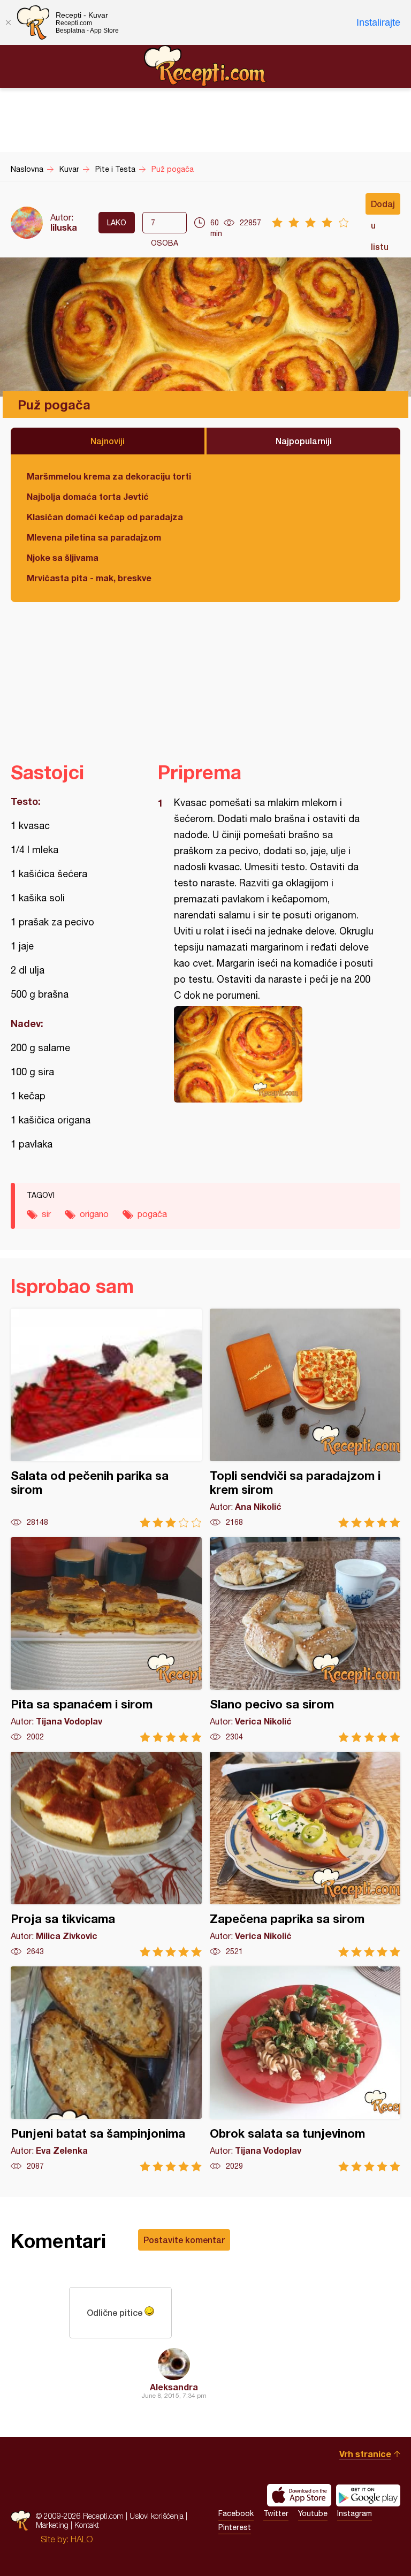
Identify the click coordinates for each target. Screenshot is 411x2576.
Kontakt (87, 2525)
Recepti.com (205, 66)
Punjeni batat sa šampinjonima (106, 2069)
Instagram (355, 2513)
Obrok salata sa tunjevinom (305, 2069)
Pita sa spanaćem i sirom (106, 1640)
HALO (82, 2539)
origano (94, 1214)
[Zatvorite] (8, 22)
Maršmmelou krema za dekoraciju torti (109, 476)
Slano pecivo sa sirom (305, 1640)
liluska (64, 227)
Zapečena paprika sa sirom (305, 1854)
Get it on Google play (368, 2495)
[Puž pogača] (274, 1054)
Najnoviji (108, 441)
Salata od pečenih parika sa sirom (106, 1418)
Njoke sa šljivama (63, 557)
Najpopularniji (304, 441)
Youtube (313, 2513)
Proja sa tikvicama (106, 1854)
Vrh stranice (365, 2454)
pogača (152, 1214)
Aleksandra (174, 2387)
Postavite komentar (184, 2240)
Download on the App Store (299, 2495)
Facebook (236, 2513)
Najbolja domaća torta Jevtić (88, 496)
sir (46, 1214)
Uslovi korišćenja (157, 2516)
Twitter (276, 2513)
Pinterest (235, 2527)
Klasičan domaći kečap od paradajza (105, 517)
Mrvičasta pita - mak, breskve (89, 578)
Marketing (52, 2525)
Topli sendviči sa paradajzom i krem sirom (305, 1418)
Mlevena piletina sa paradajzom (94, 537)
